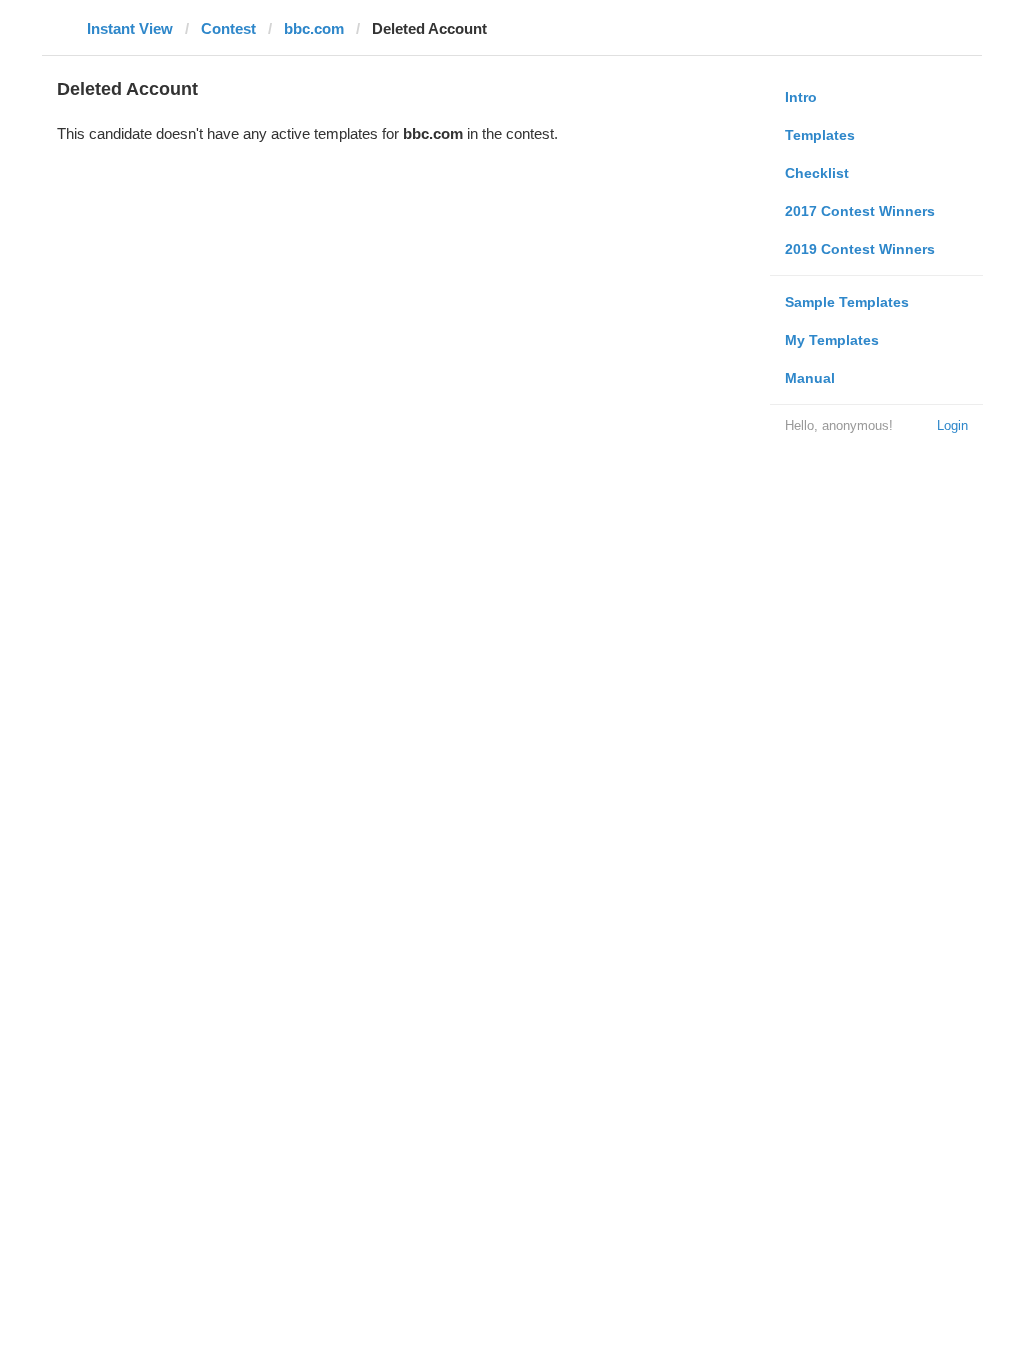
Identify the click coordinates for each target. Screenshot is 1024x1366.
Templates (820, 135)
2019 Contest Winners (860, 249)
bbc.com (314, 28)
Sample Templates (847, 302)
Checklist (817, 173)
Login (952, 425)
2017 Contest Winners (860, 211)
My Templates (832, 340)
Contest (228, 28)
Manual (810, 378)
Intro (801, 97)
